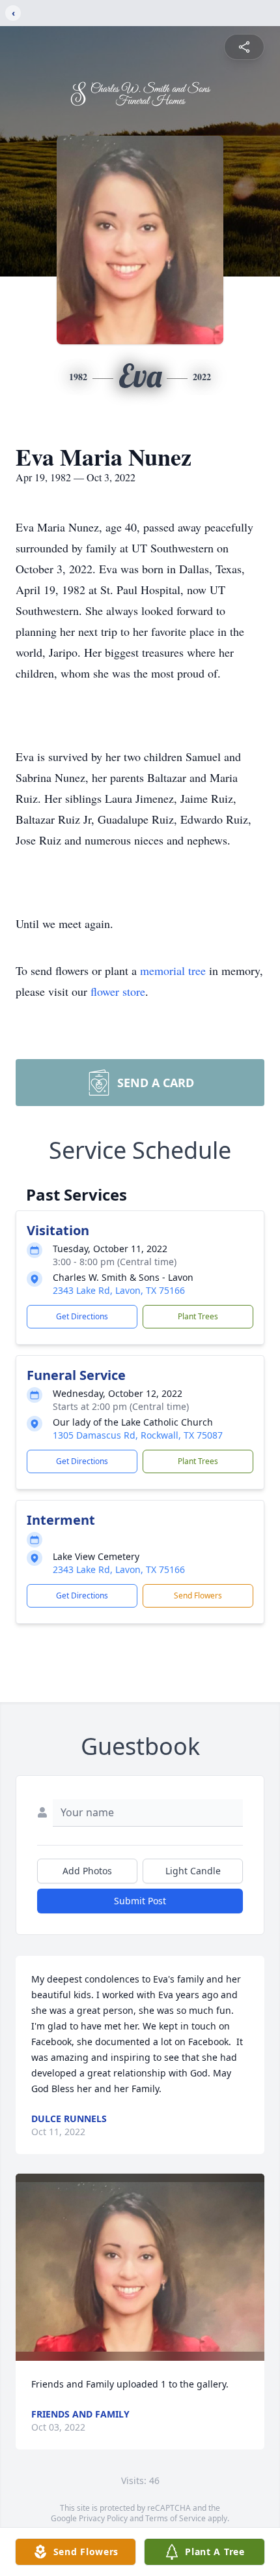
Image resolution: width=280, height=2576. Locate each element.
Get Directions (82, 1316)
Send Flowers (198, 1595)
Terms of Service (175, 2518)
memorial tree (173, 970)
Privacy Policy (103, 2518)
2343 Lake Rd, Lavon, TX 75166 (119, 1290)
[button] (140, 2267)
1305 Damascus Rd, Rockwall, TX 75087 (138, 1435)
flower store (118, 991)
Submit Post (140, 1901)
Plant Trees (198, 1316)
